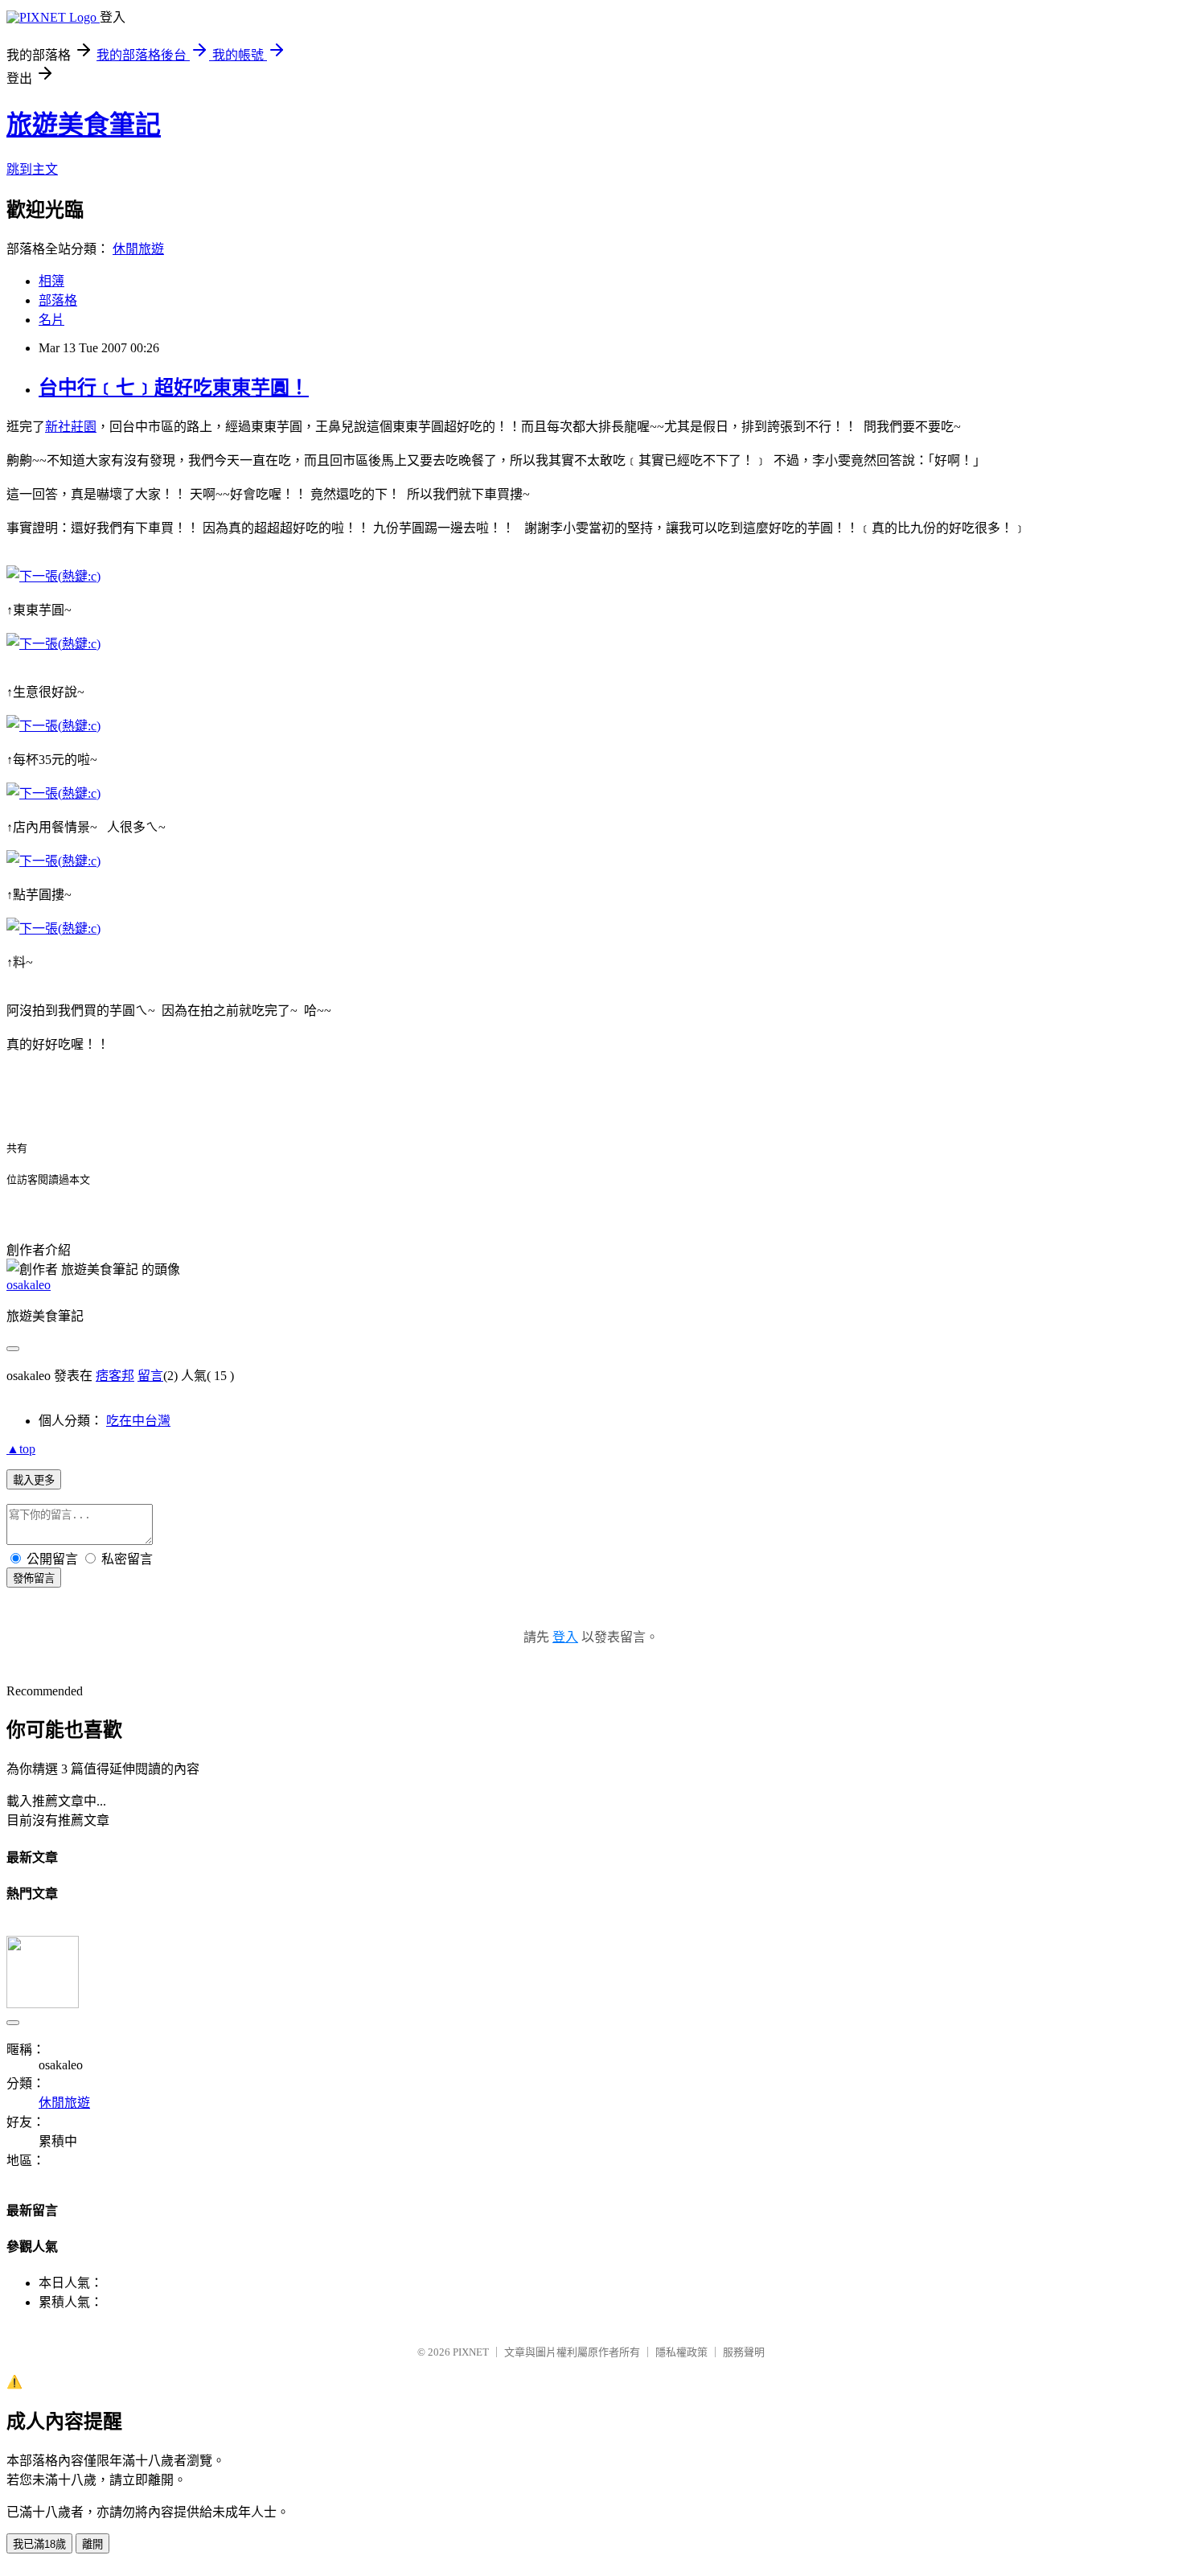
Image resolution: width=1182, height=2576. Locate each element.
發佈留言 (34, 1578)
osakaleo (29, 1285)
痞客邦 (115, 1376)
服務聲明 (744, 2352)
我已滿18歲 (39, 2544)
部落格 (58, 300)
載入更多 (34, 1480)
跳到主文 (32, 169)
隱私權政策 (681, 2352)
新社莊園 (71, 427)
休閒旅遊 (138, 249)
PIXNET (471, 2352)
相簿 (51, 281)
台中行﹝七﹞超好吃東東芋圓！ (174, 388)
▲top (21, 1449)
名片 (51, 320)
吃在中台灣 (138, 1421)
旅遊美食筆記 (84, 125)
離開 (92, 2544)
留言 (150, 1376)
